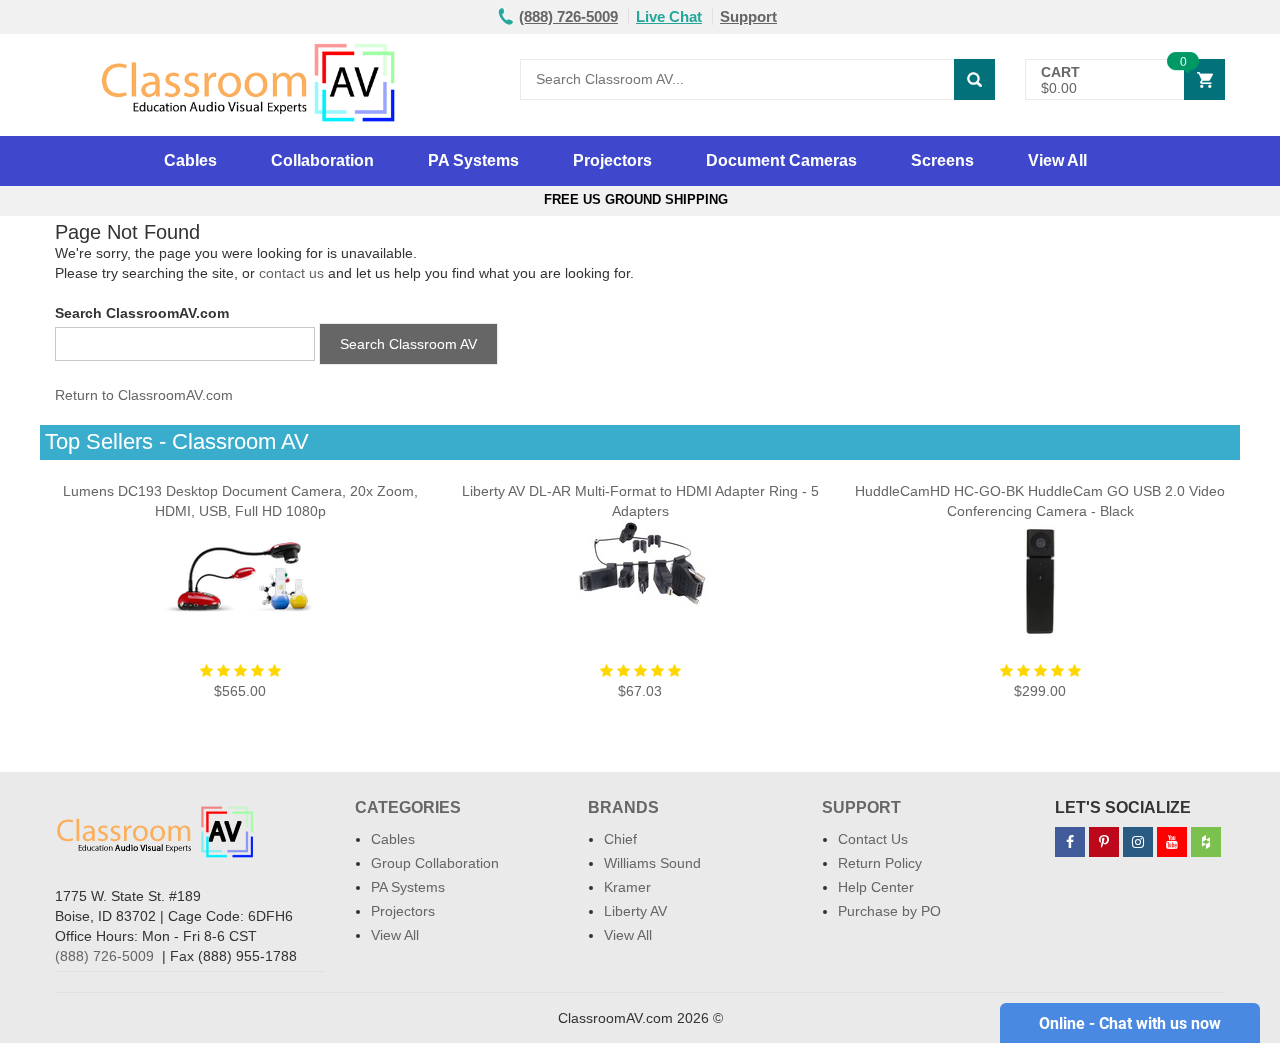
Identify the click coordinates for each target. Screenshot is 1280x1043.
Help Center (876, 887)
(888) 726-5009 (104, 956)
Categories (408, 807)
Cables (190, 160)
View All (1057, 160)
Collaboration (322, 160)
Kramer (627, 887)
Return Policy (880, 863)
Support (748, 16)
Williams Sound (652, 863)
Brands (623, 807)
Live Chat (669, 16)
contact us (291, 273)
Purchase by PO (889, 911)
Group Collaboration (435, 863)
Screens (942, 160)
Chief (620, 839)
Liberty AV (635, 911)
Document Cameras (781, 160)
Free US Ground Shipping (640, 199)
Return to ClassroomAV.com (144, 395)
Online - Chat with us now (1130, 1023)
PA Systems (473, 160)
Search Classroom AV (408, 344)
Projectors (612, 160)
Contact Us (873, 839)
